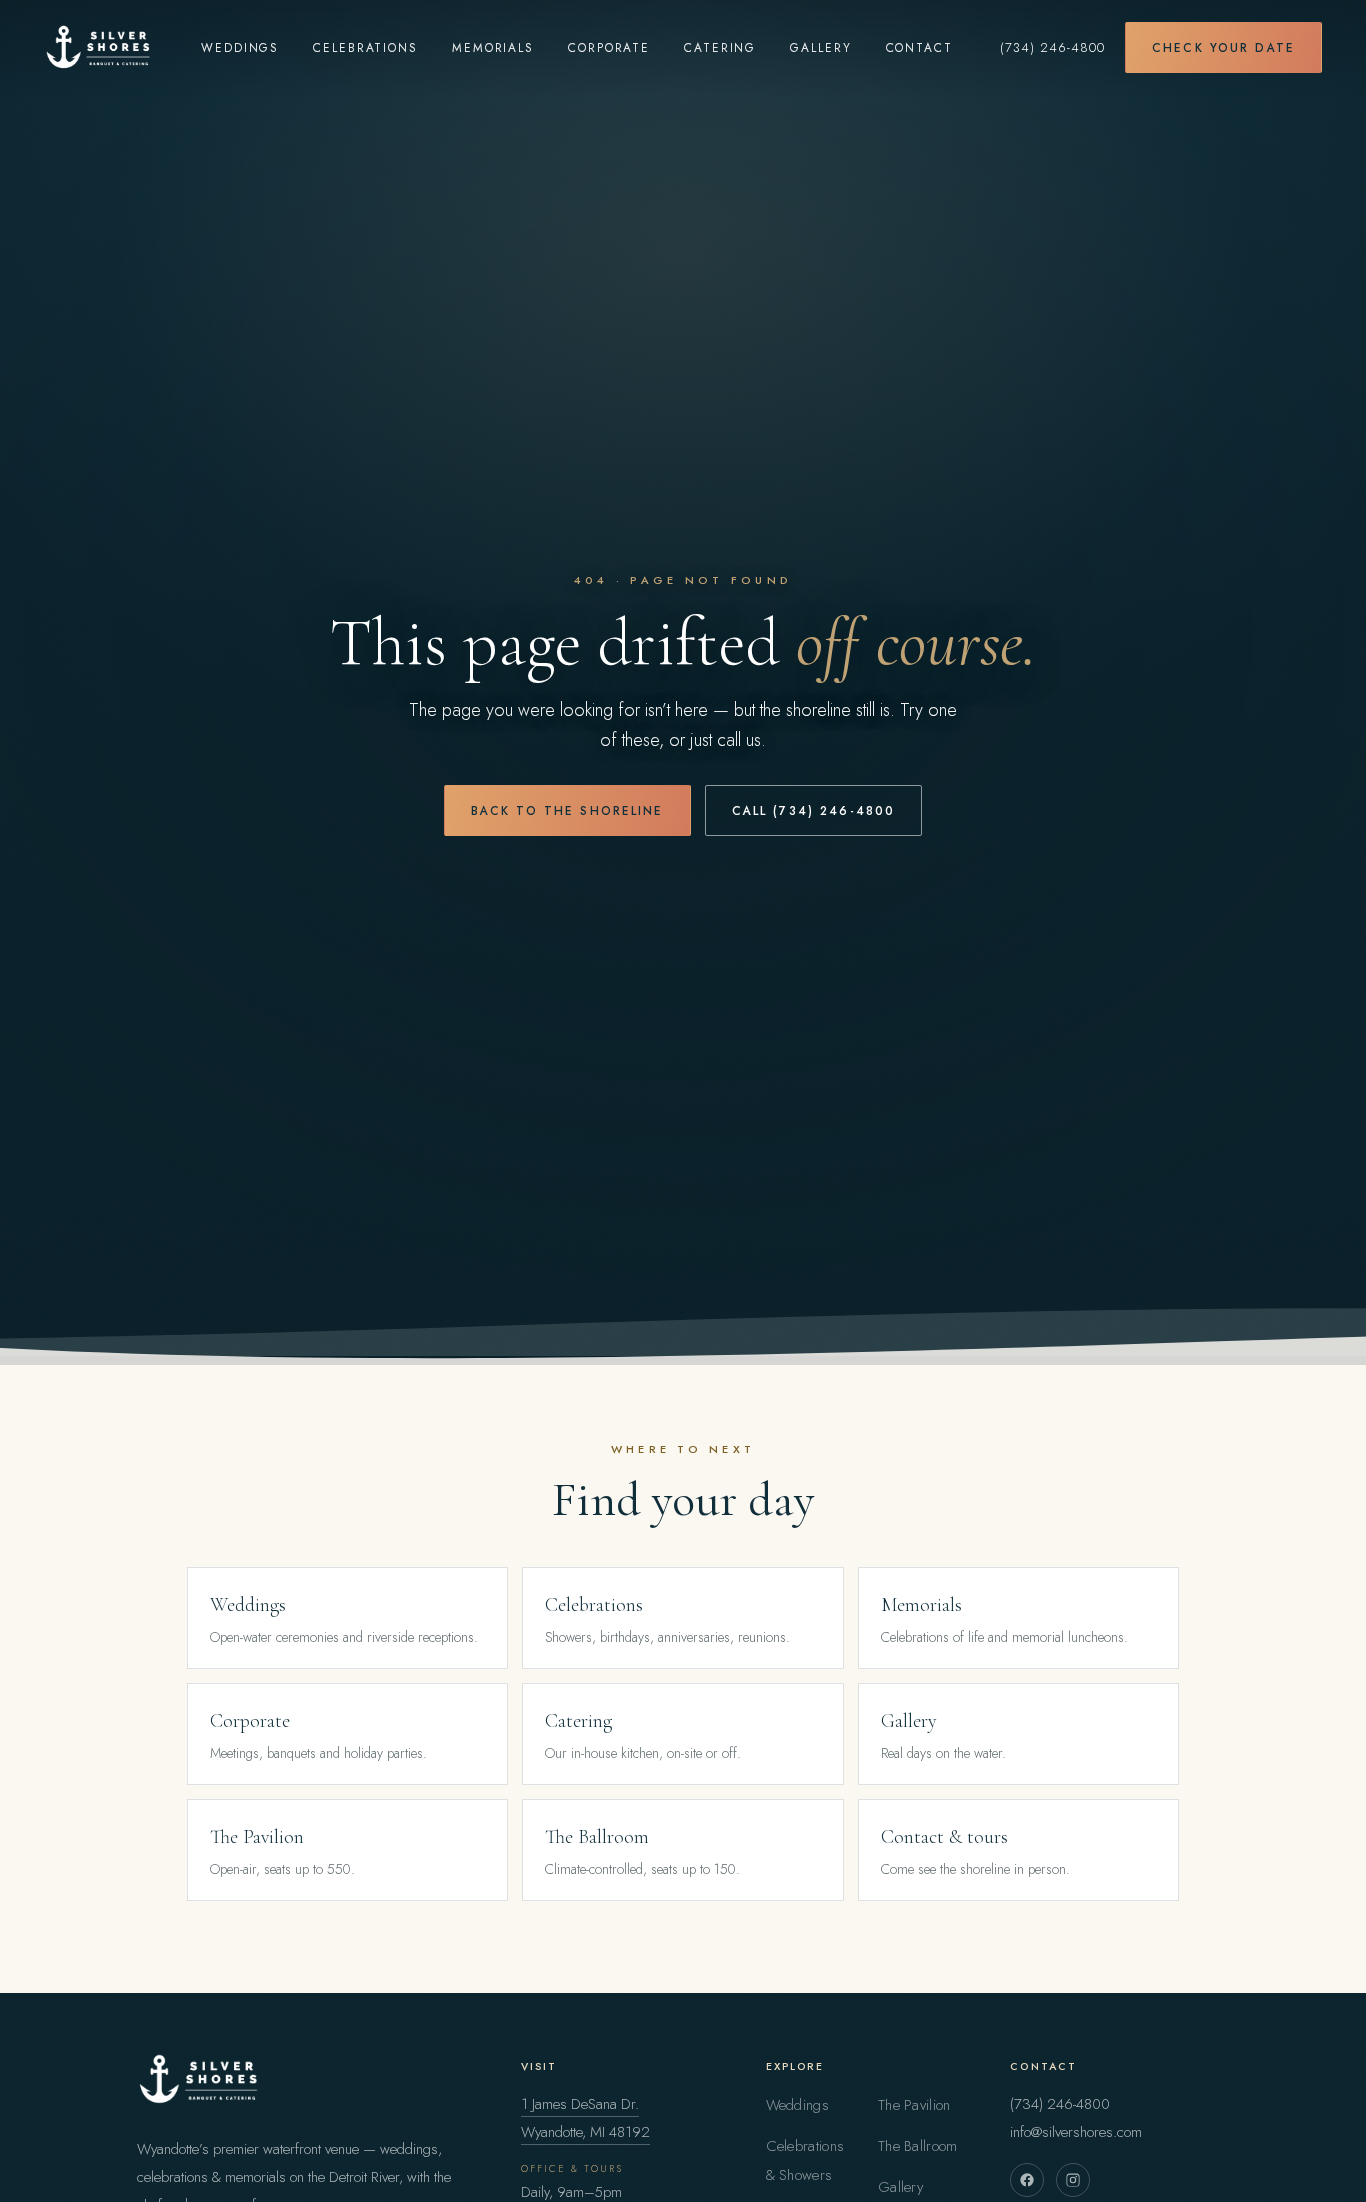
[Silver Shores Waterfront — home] (99, 47)
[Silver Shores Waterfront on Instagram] (1073, 2180)
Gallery (820, 47)
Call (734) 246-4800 (814, 810)
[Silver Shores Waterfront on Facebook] (1027, 2180)
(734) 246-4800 (1052, 47)
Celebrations (365, 47)
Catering (720, 47)
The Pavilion (914, 2105)
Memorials (493, 47)
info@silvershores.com (1076, 2132)
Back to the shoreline (567, 810)
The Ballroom (918, 2146)
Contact (919, 47)
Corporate (609, 47)
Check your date (1223, 47)
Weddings (240, 47)
